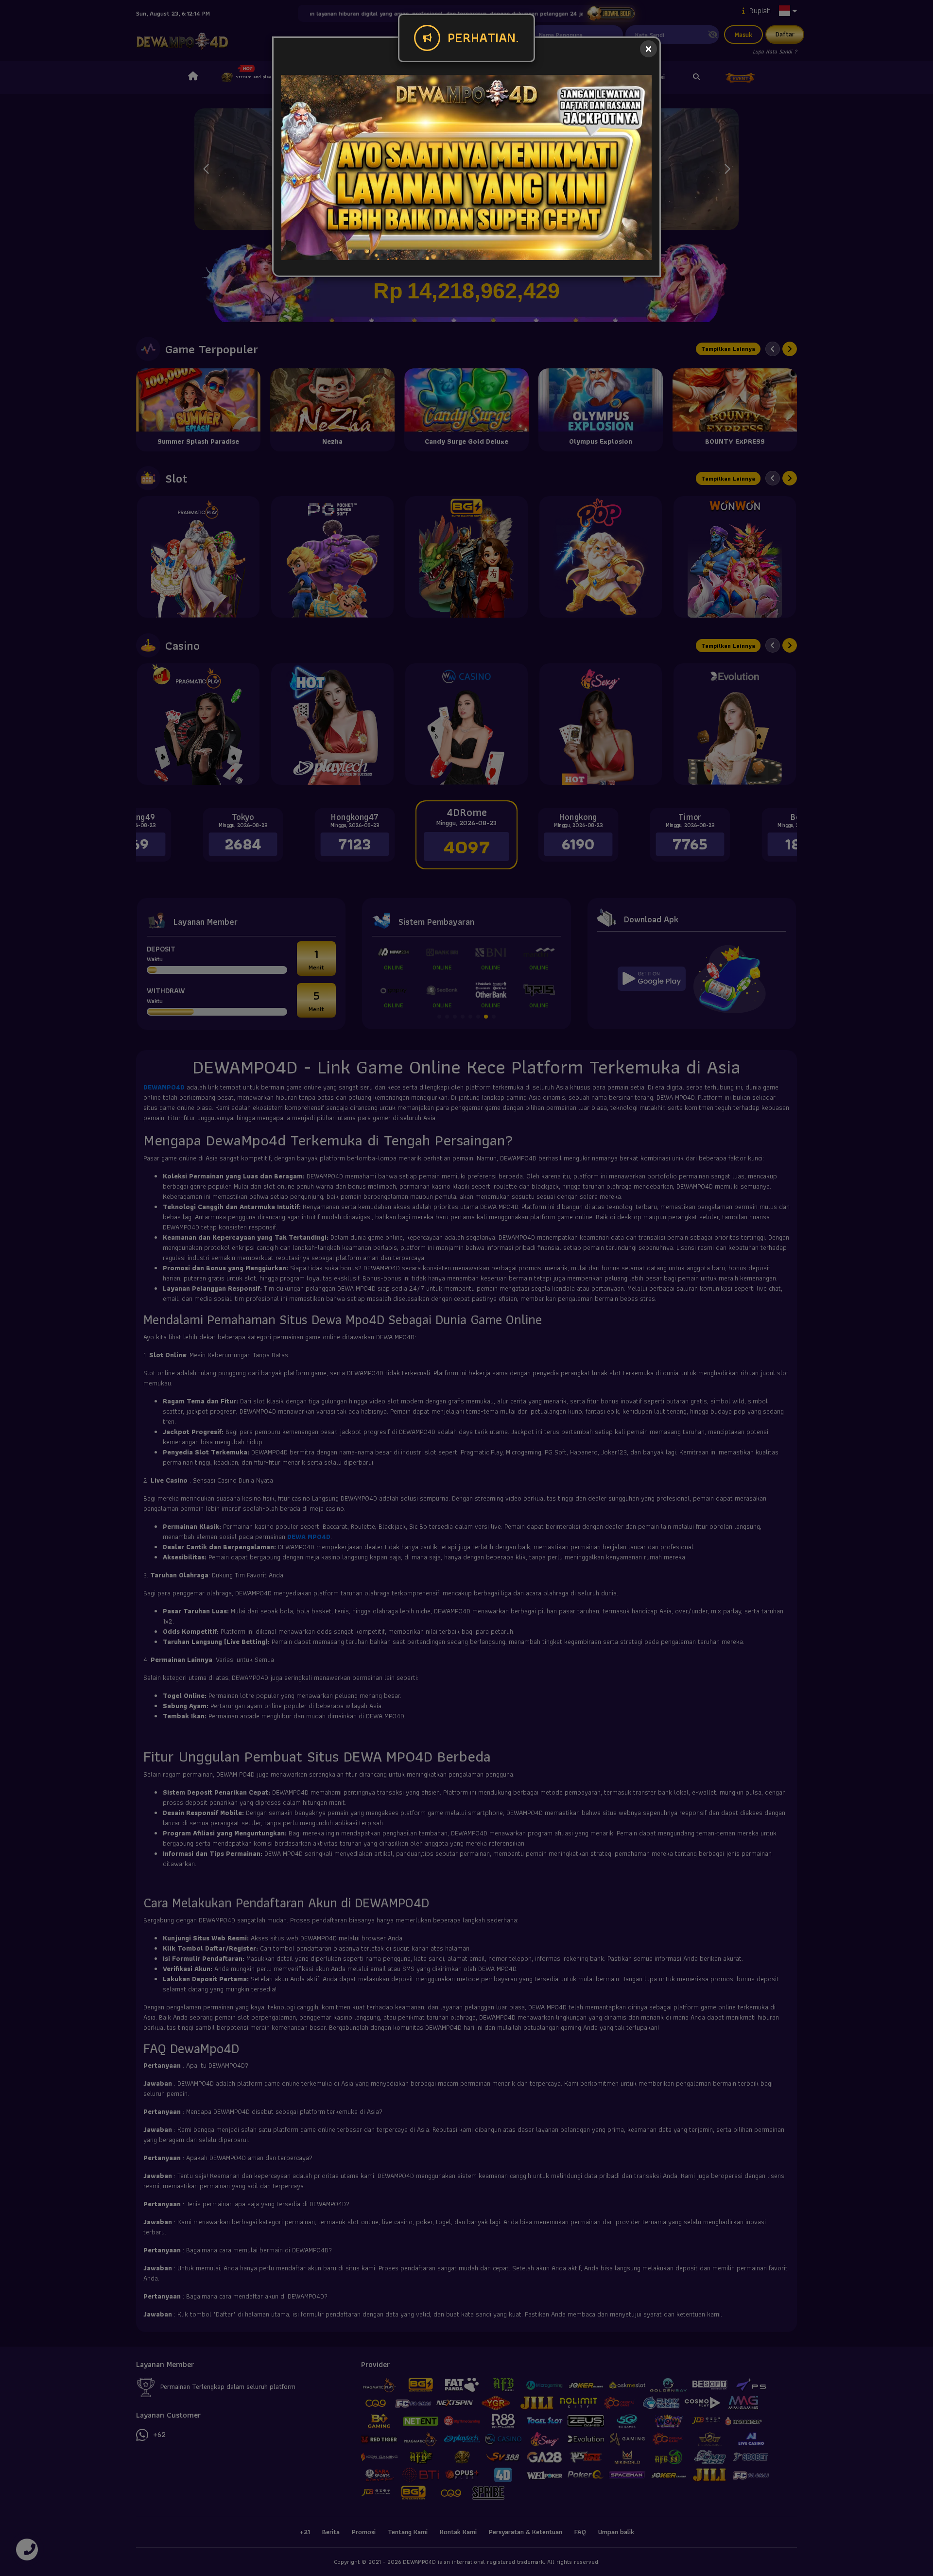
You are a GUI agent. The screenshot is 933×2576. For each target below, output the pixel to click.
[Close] (648, 49)
